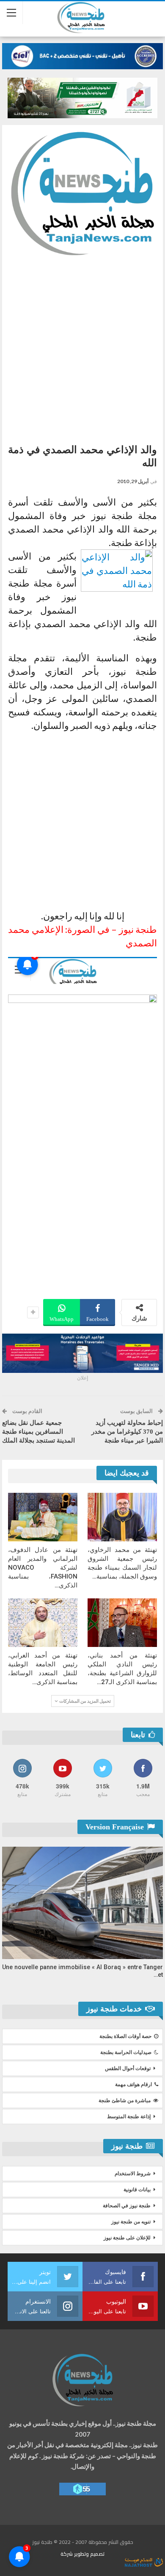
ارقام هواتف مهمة (133, 2084)
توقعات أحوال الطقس (128, 2068)
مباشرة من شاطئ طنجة (125, 2100)
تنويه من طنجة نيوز (131, 2222)
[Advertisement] (82, 346)
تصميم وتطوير (89, 2554)
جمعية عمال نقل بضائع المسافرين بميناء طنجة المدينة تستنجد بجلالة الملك (38, 1432)
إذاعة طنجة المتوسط (129, 2117)
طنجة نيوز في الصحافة (127, 2206)
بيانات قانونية (137, 2190)
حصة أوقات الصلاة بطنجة (125, 2036)
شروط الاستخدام (133, 2174)
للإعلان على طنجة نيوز (127, 2238)
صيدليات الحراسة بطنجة (126, 2052)
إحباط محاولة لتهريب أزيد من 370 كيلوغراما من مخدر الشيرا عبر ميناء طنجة (127, 1432)
